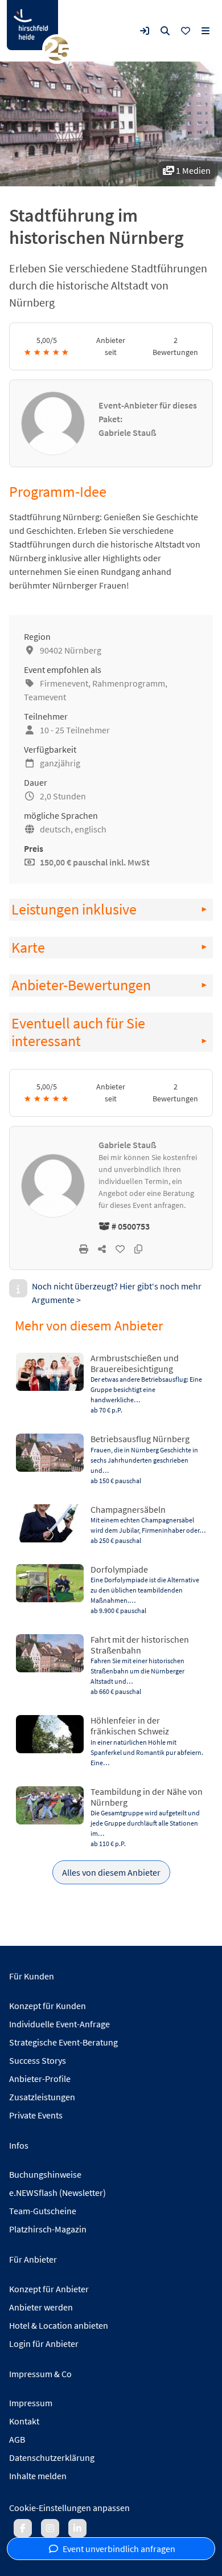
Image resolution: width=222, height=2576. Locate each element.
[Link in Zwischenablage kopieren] (138, 1249)
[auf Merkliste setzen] (120, 1249)
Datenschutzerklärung (52, 2457)
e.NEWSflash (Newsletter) (57, 2193)
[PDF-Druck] (84, 1249)
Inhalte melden (38, 2476)
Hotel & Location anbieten (59, 2325)
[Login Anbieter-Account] (145, 31)
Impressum (31, 2403)
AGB (17, 2439)
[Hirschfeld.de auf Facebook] (23, 2528)
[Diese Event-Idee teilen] (102, 1249)
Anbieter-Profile (40, 2079)
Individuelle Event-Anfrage (59, 2024)
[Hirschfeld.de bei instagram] (50, 2528)
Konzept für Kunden (48, 2006)
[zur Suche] (165, 31)
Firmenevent (64, 683)
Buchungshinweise (45, 2174)
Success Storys (38, 2060)
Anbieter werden (41, 2307)
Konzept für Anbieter (49, 2289)
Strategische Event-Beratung (63, 2042)
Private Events (36, 2115)
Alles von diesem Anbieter (111, 1872)
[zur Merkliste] (186, 31)
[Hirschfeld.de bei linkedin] (77, 2528)
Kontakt (24, 2421)
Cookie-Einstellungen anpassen (69, 2508)
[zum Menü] (205, 31)
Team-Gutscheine (43, 2211)
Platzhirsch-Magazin (48, 2229)
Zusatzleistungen (42, 2097)
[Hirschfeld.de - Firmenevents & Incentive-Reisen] (32, 25)
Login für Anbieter (44, 2344)
